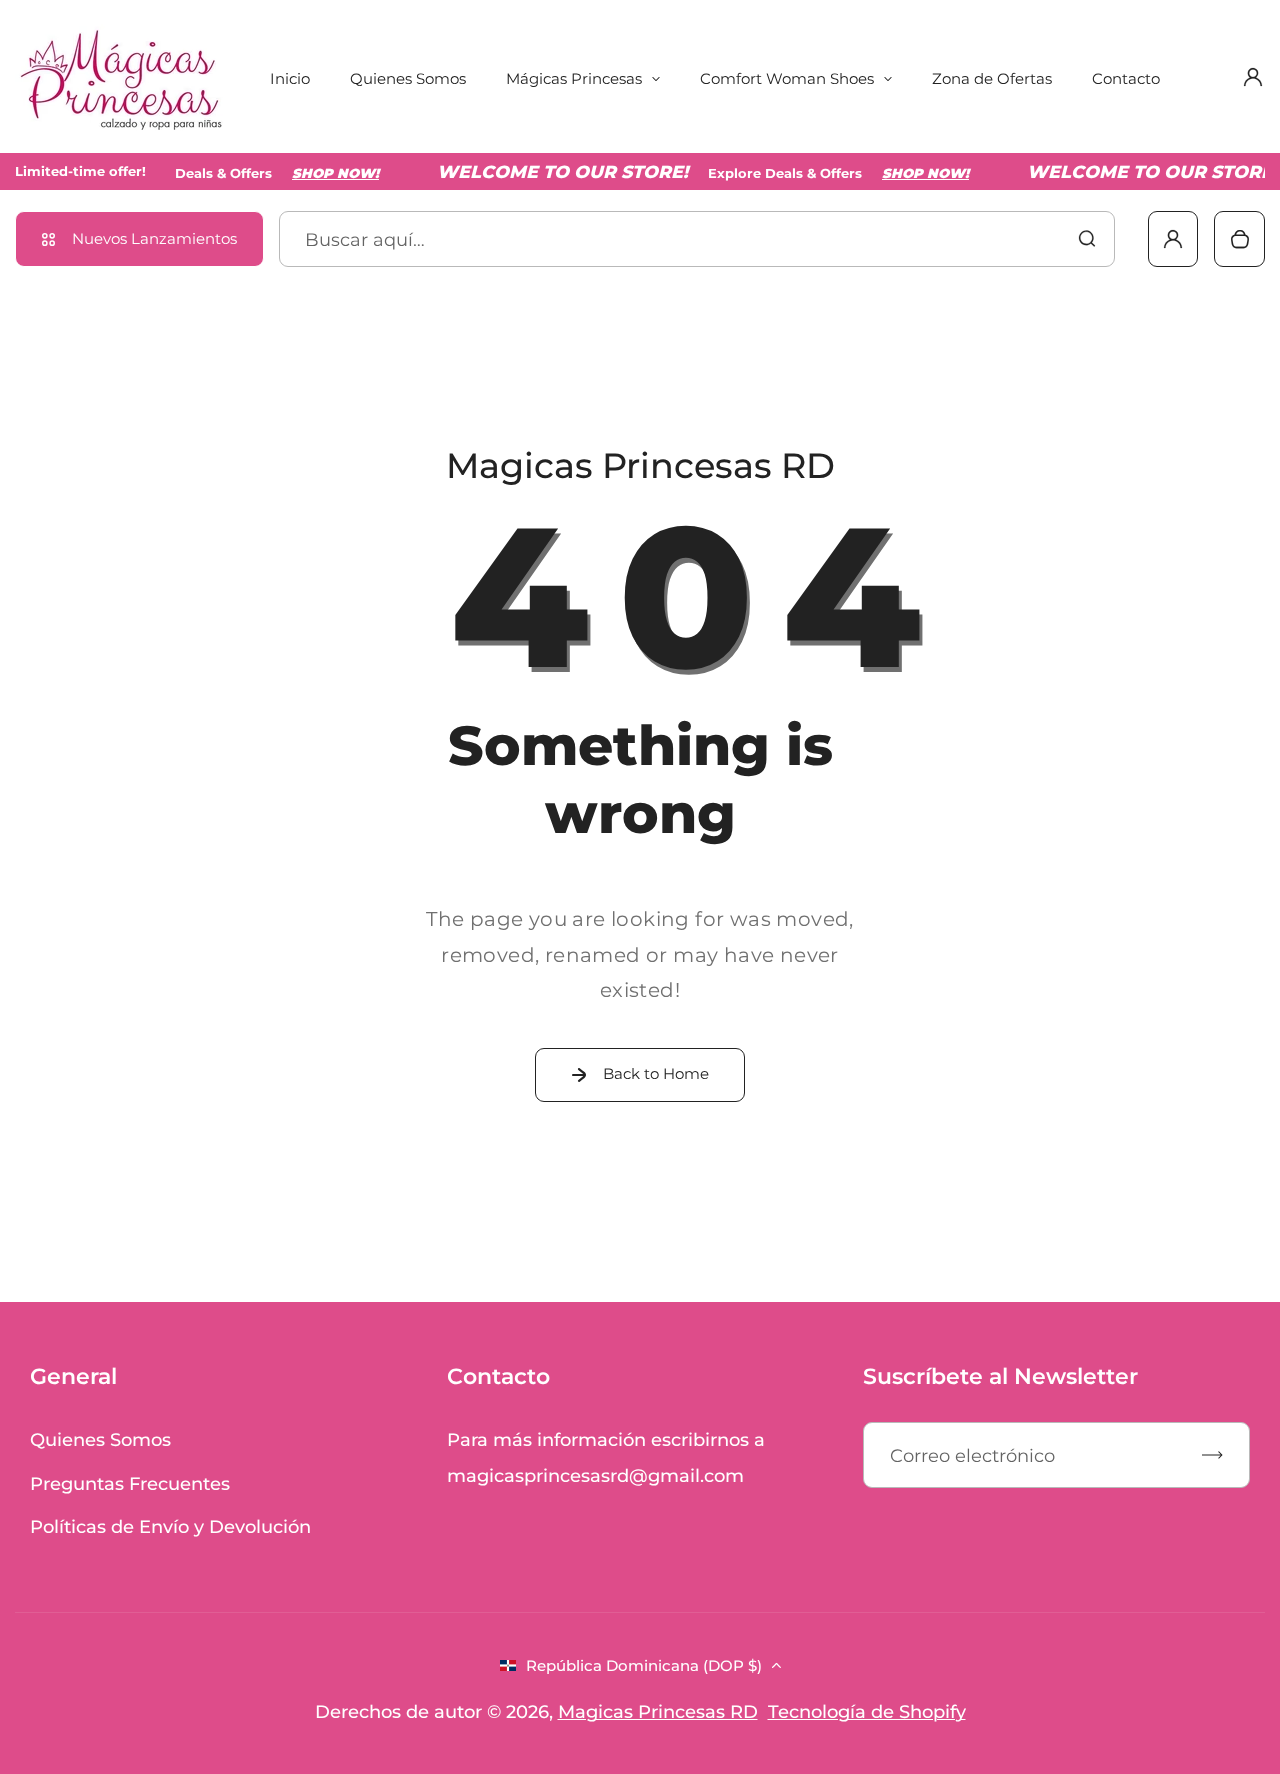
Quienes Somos (408, 78)
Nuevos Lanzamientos (154, 238)
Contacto (1126, 78)
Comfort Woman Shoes (787, 78)
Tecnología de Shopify (867, 1711)
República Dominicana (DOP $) (644, 1665)
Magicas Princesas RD (658, 1711)
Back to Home (656, 1073)
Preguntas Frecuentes (130, 1483)
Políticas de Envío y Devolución (170, 1526)
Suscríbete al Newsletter (1000, 1376)
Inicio (290, 78)
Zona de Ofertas (992, 78)
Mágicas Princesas (574, 78)
